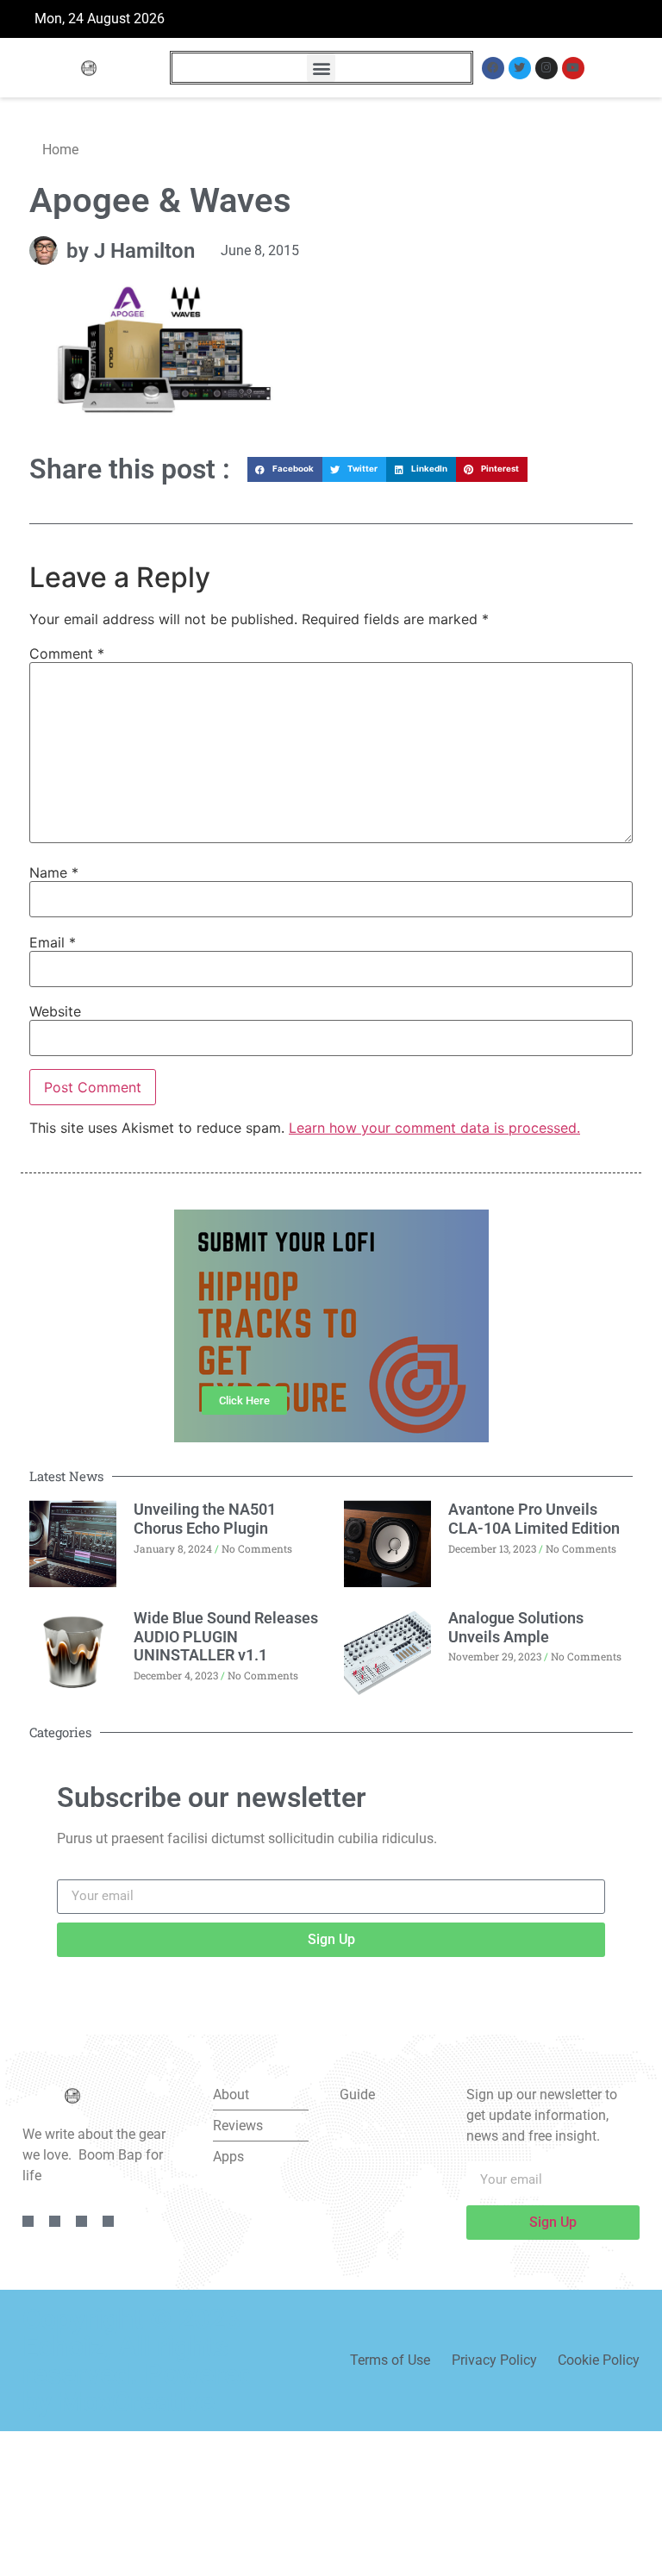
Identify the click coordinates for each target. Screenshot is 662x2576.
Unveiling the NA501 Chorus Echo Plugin (205, 1519)
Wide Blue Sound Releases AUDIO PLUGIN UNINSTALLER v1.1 (226, 1636)
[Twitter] (520, 68)
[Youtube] (573, 68)
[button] (321, 68)
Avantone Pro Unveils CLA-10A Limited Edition (534, 1519)
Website (55, 1011)
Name (54, 872)
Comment (67, 653)
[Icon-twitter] (55, 2221)
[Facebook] (493, 68)
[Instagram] (546, 68)
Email (53, 942)
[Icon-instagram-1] (81, 2221)
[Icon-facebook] (28, 2221)
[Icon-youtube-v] (108, 2221)
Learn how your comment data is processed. (434, 1128)
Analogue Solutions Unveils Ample (516, 1627)
